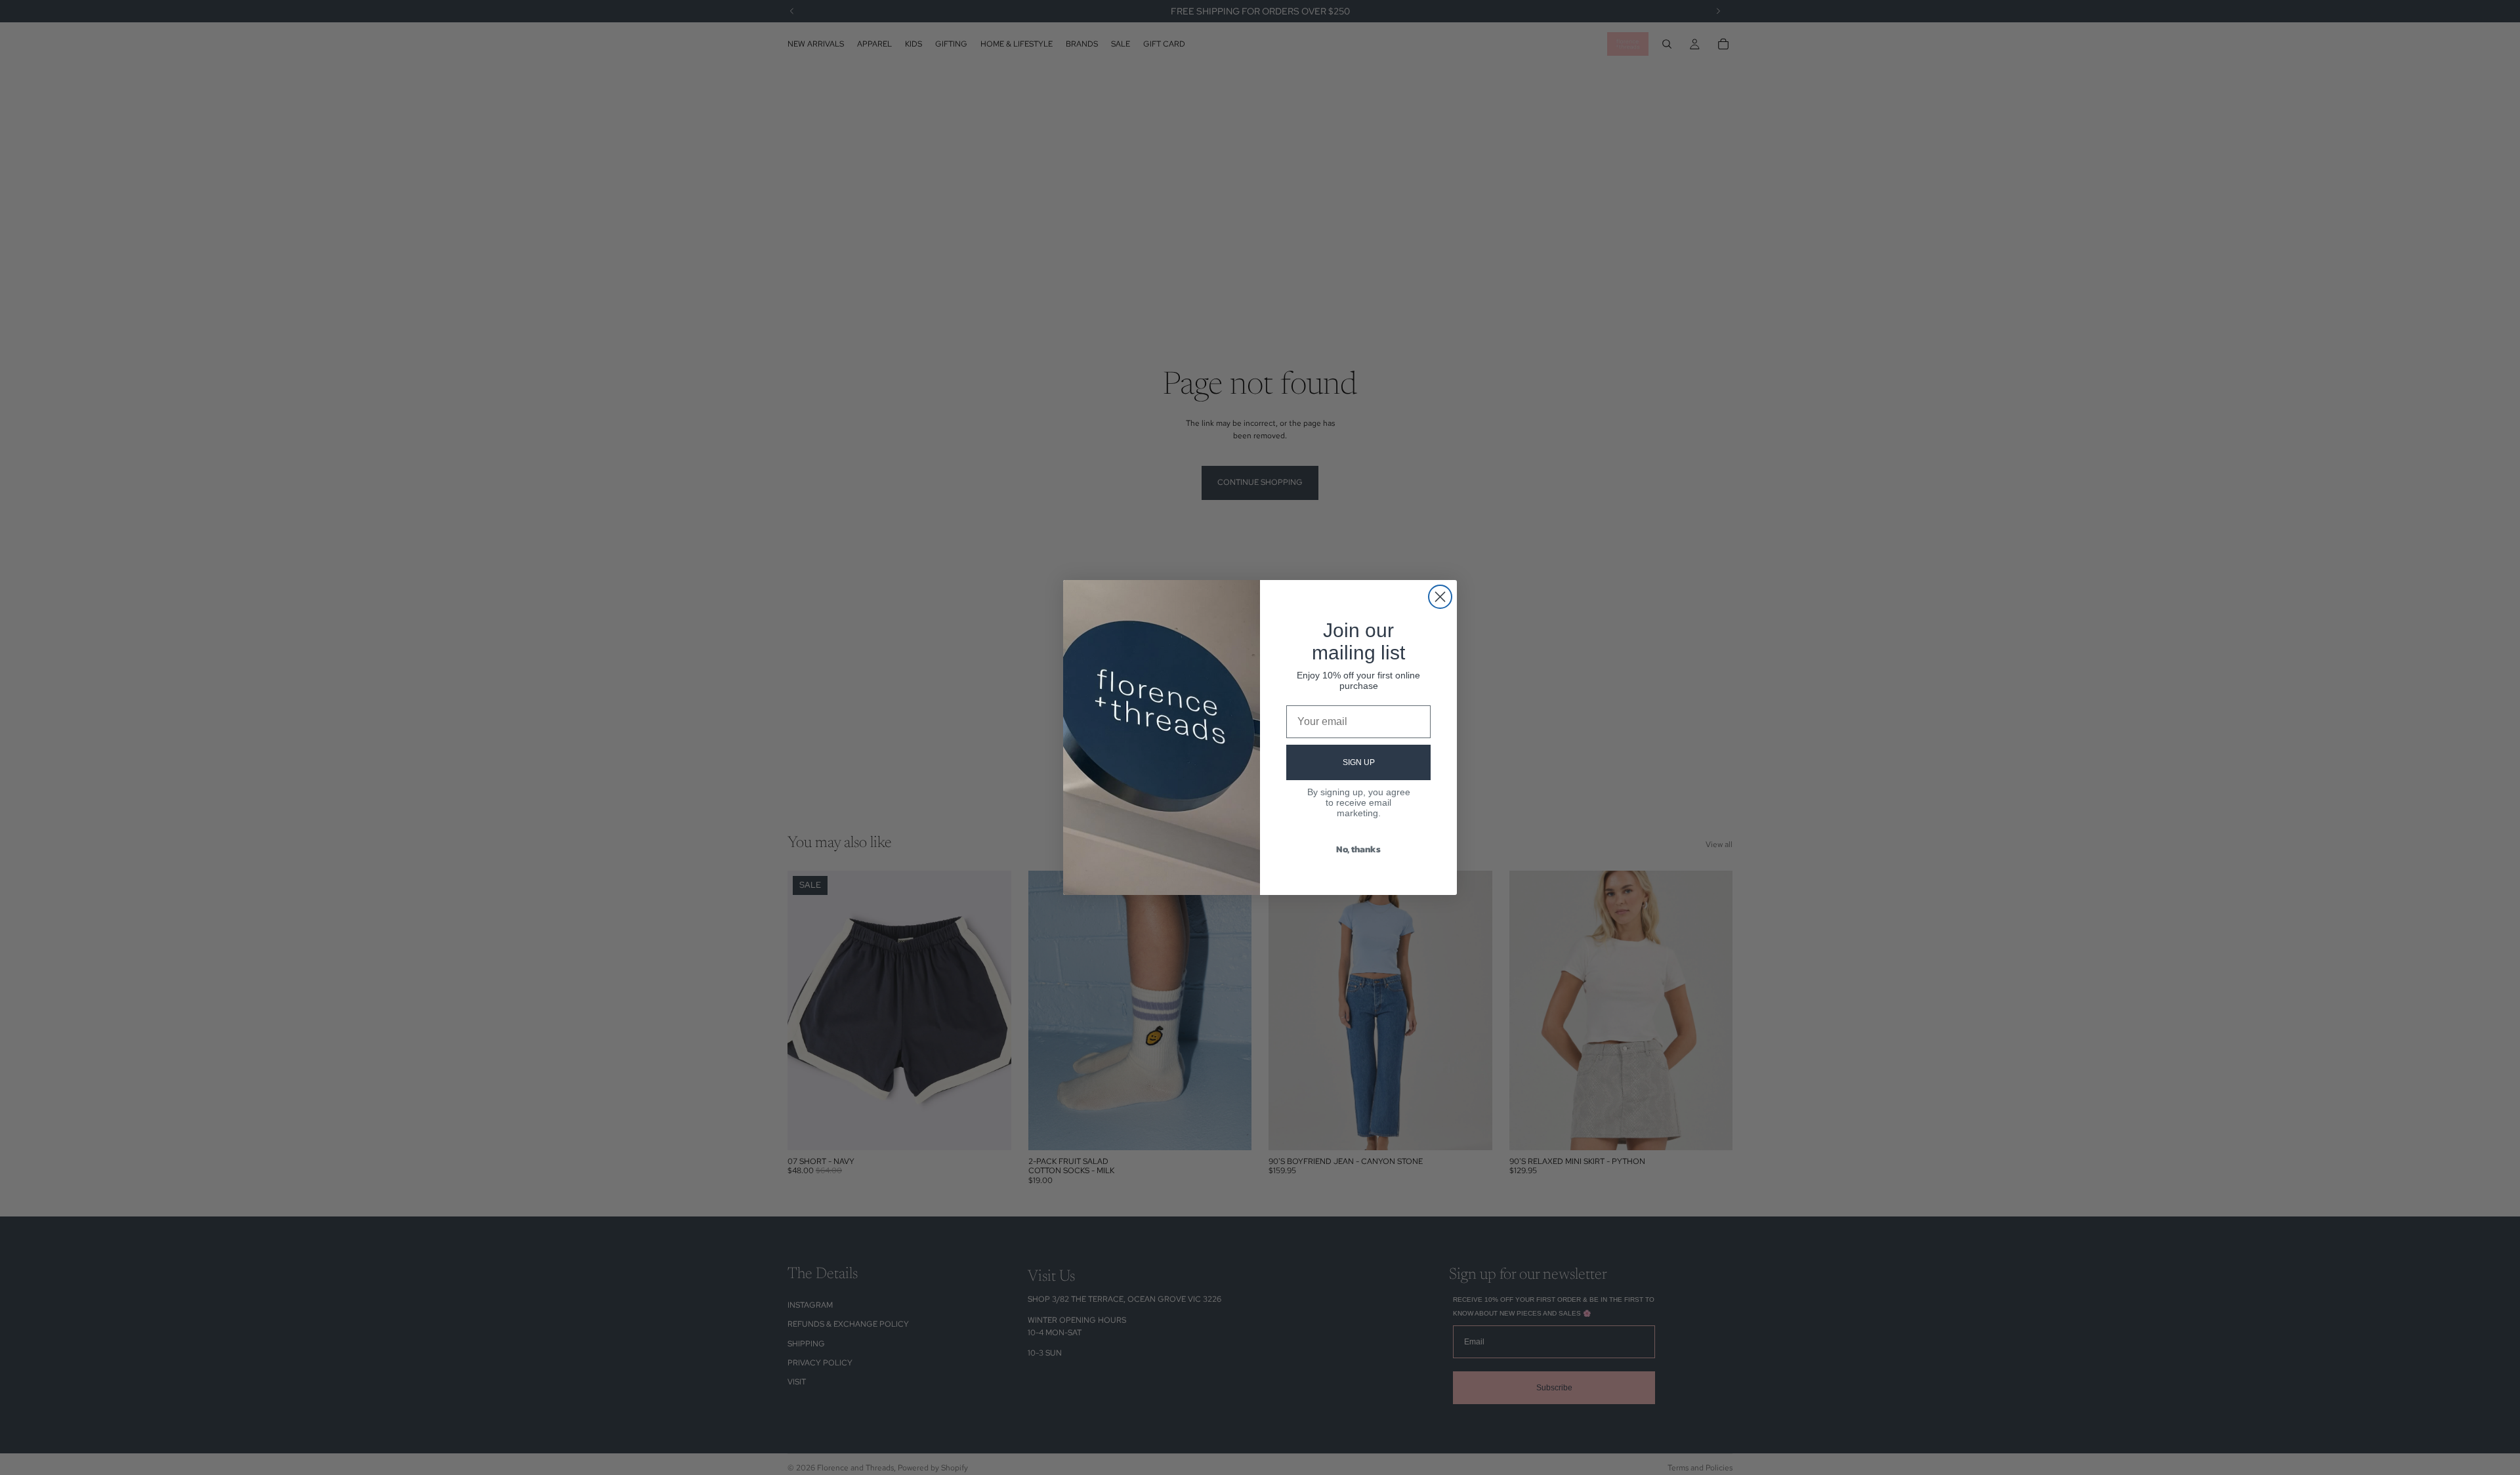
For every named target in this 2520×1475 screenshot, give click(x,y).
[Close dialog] (1440, 597)
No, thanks (1358, 849)
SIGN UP (1359, 762)
